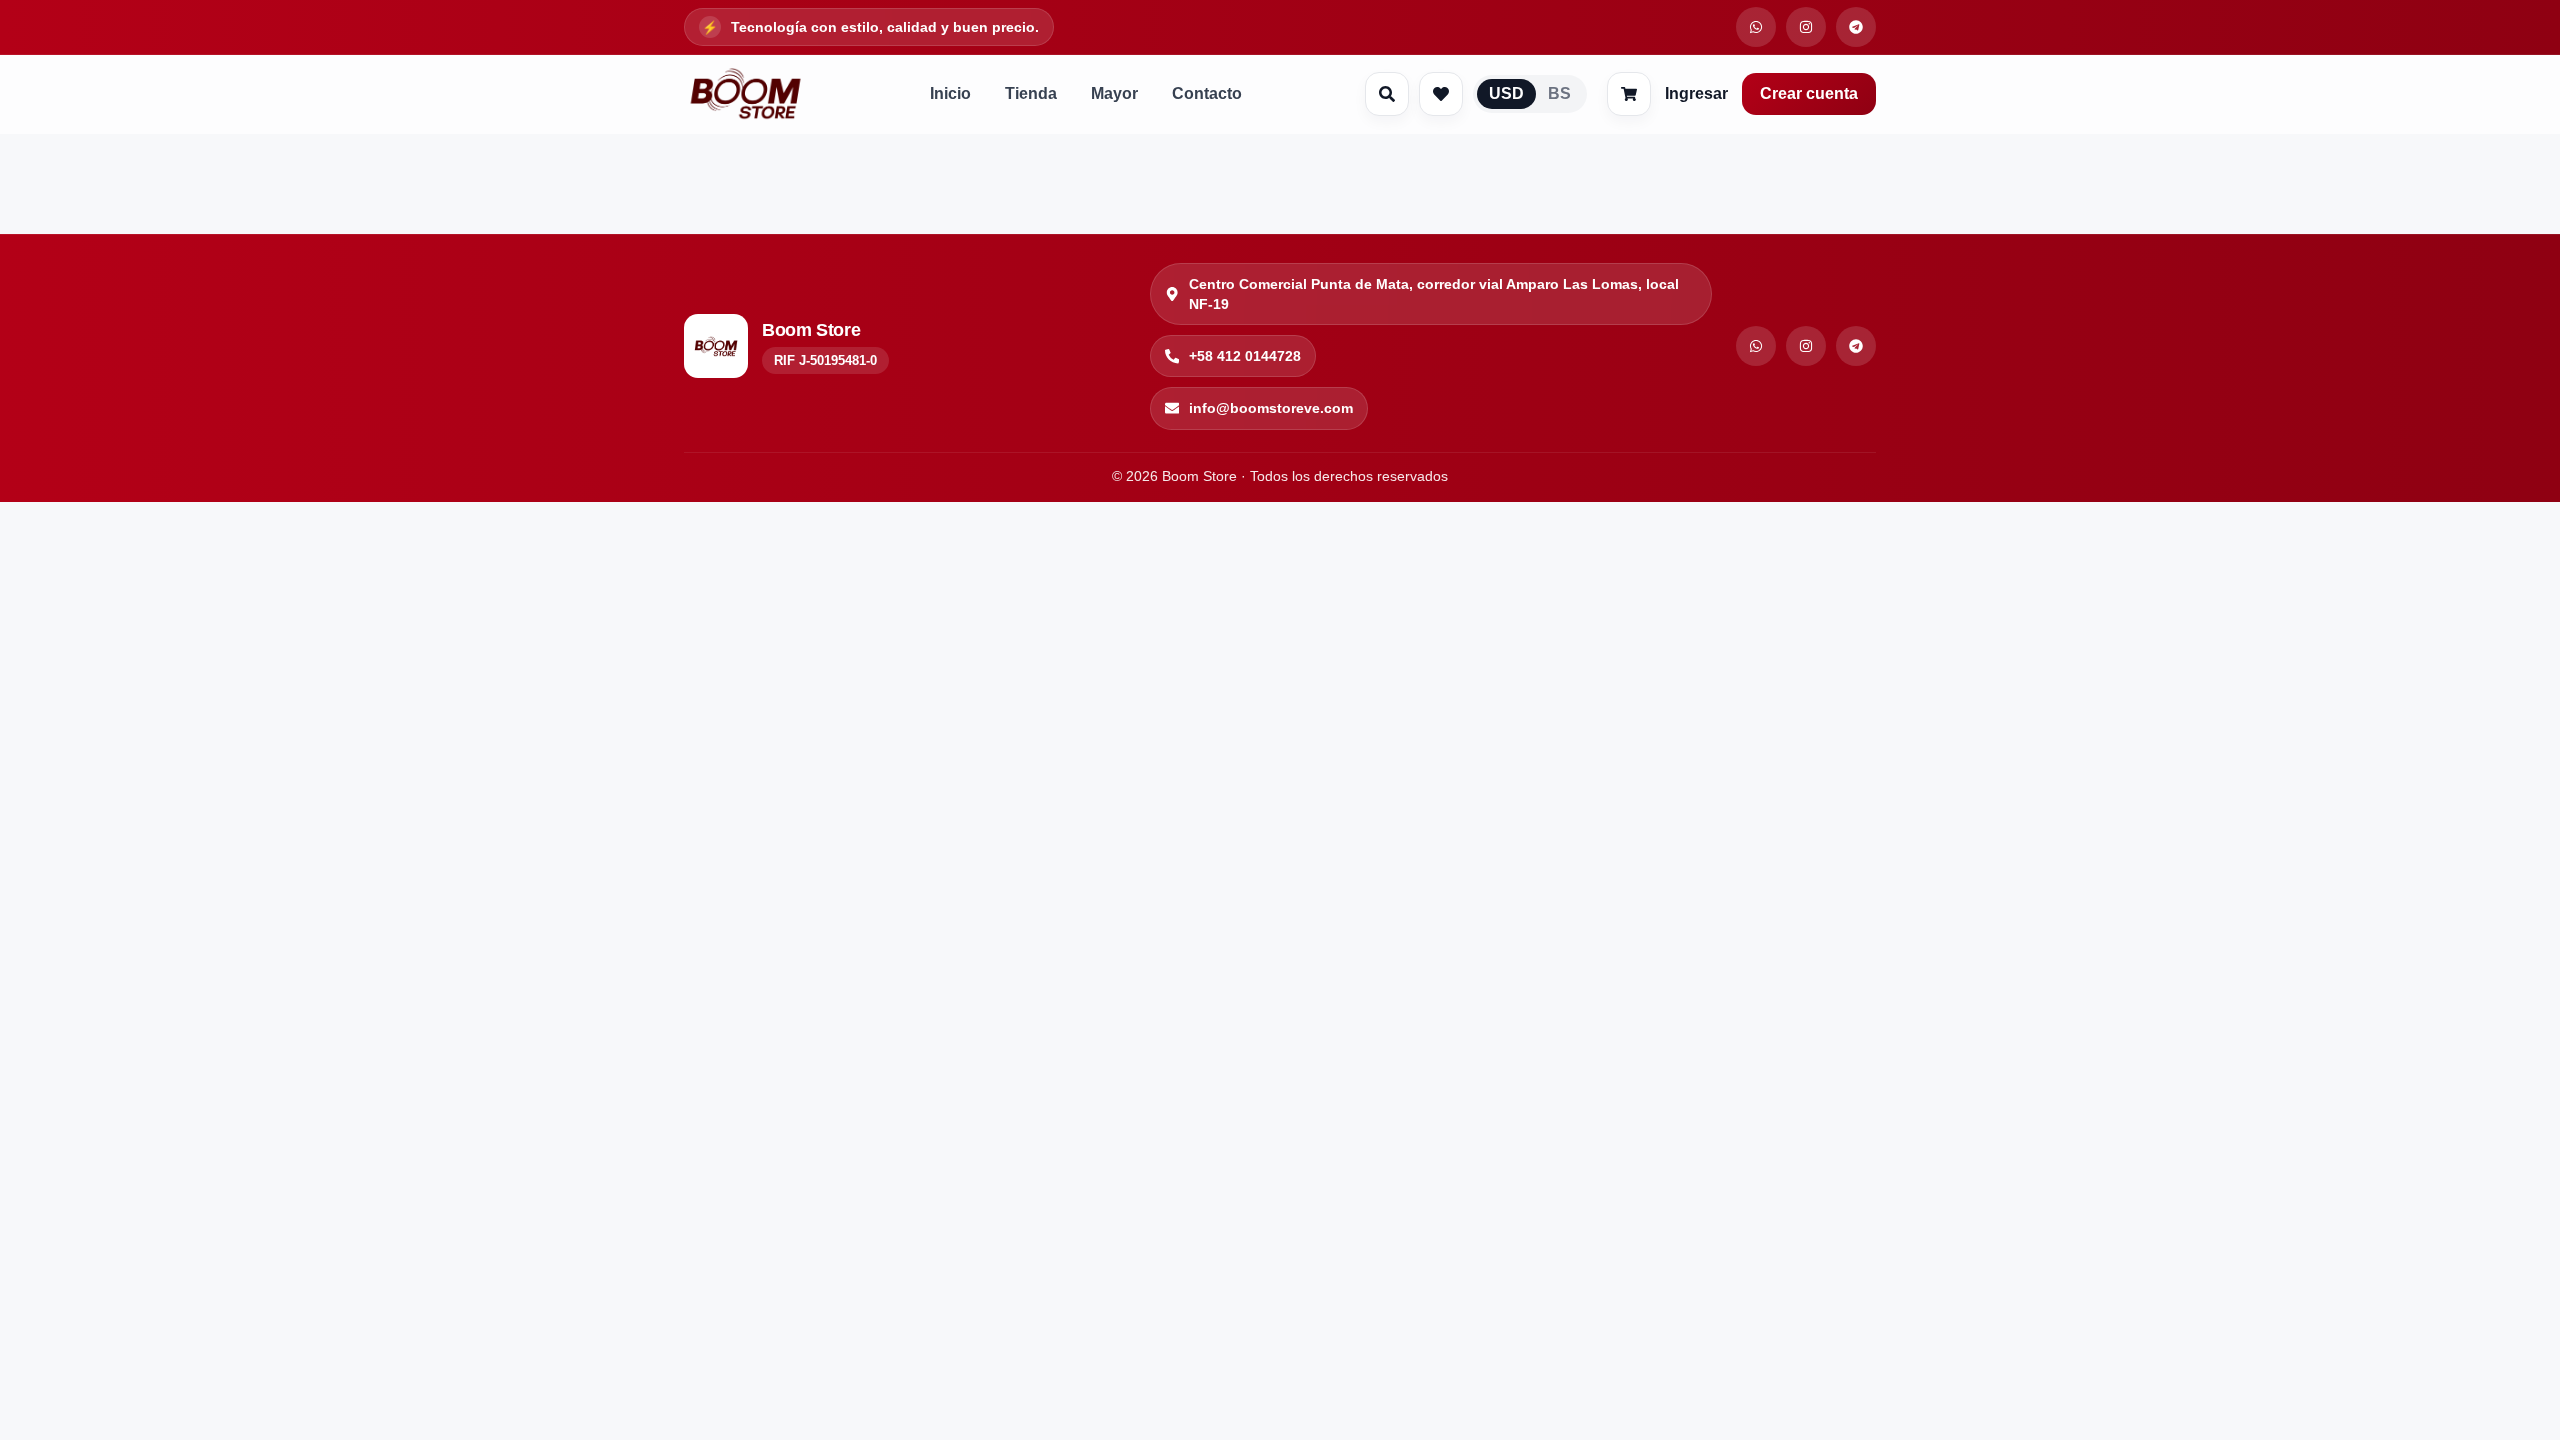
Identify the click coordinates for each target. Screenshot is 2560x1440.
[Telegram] (1856, 346)
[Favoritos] (1441, 94)
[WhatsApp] (1756, 346)
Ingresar (1696, 93)
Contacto (1207, 93)
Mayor (1114, 93)
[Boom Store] (745, 94)
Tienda (1031, 93)
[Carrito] (1629, 94)
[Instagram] (1806, 346)
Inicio (950, 93)
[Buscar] (1387, 94)
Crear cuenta (1809, 93)
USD (1506, 93)
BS (1559, 93)
